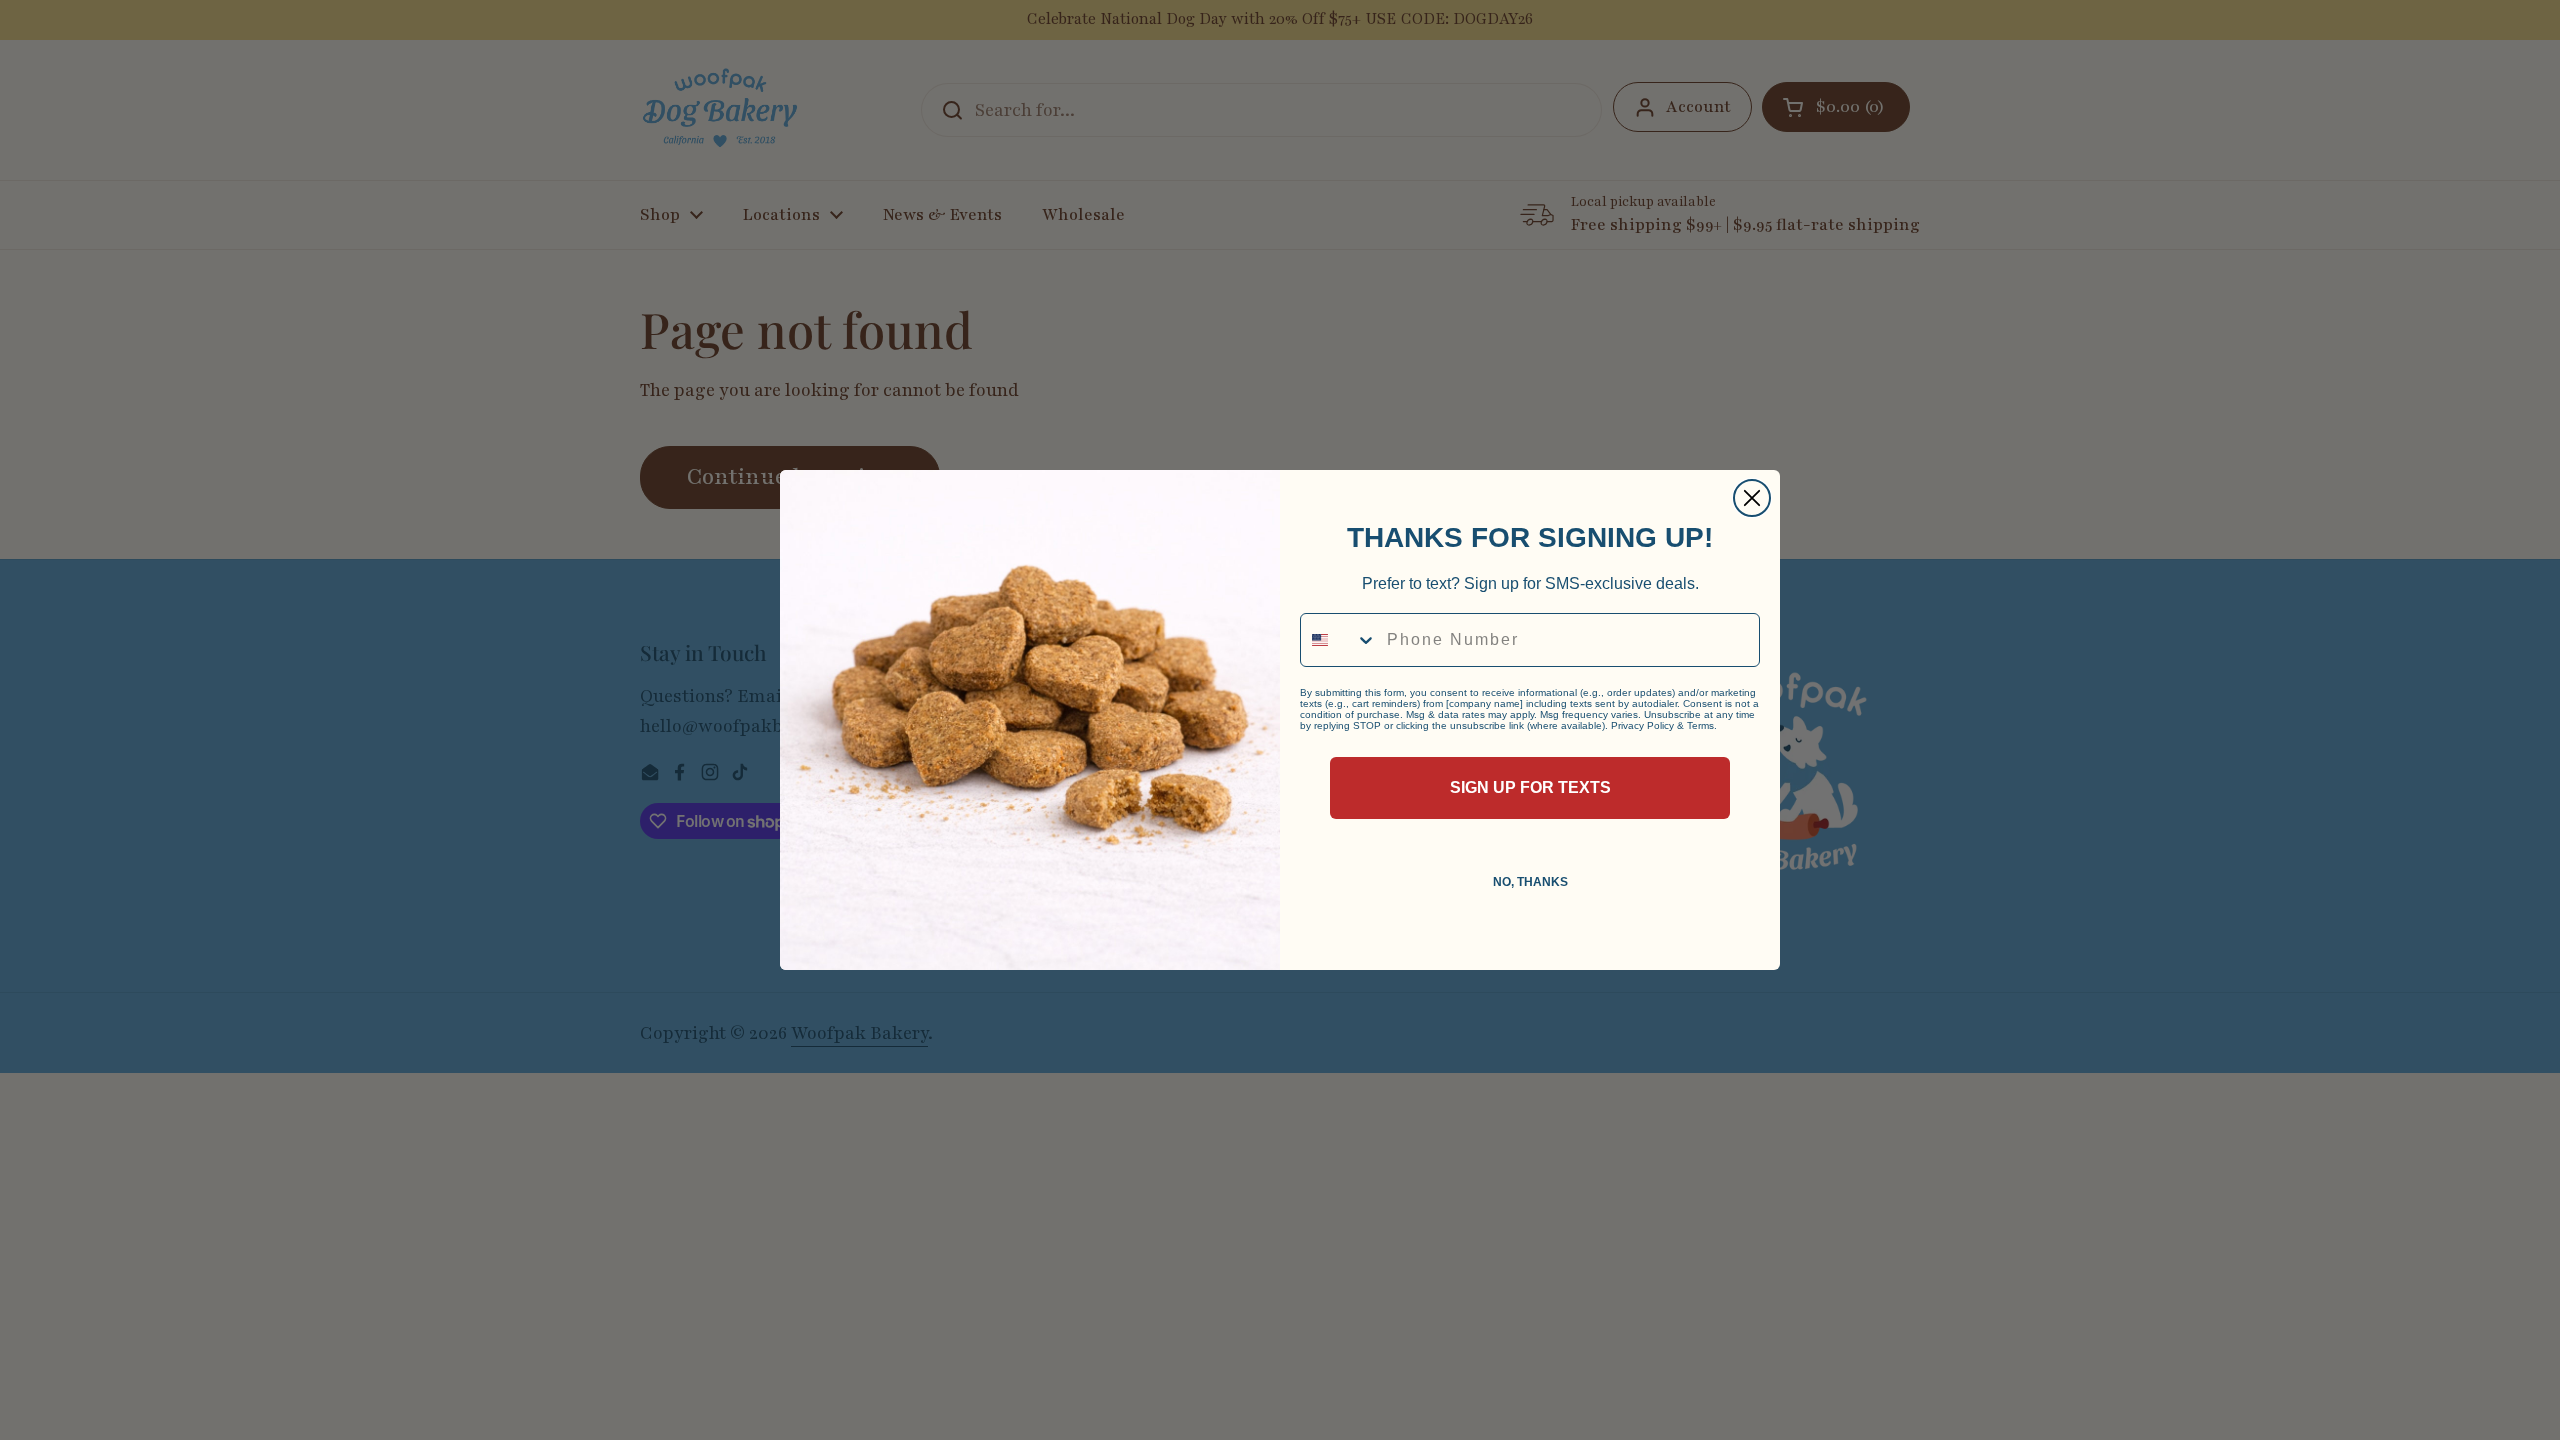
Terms (1700, 725)
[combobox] (1339, 640)
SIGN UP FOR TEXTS (1530, 787)
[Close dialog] (1752, 498)
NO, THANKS (1530, 882)
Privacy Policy (1642, 725)
